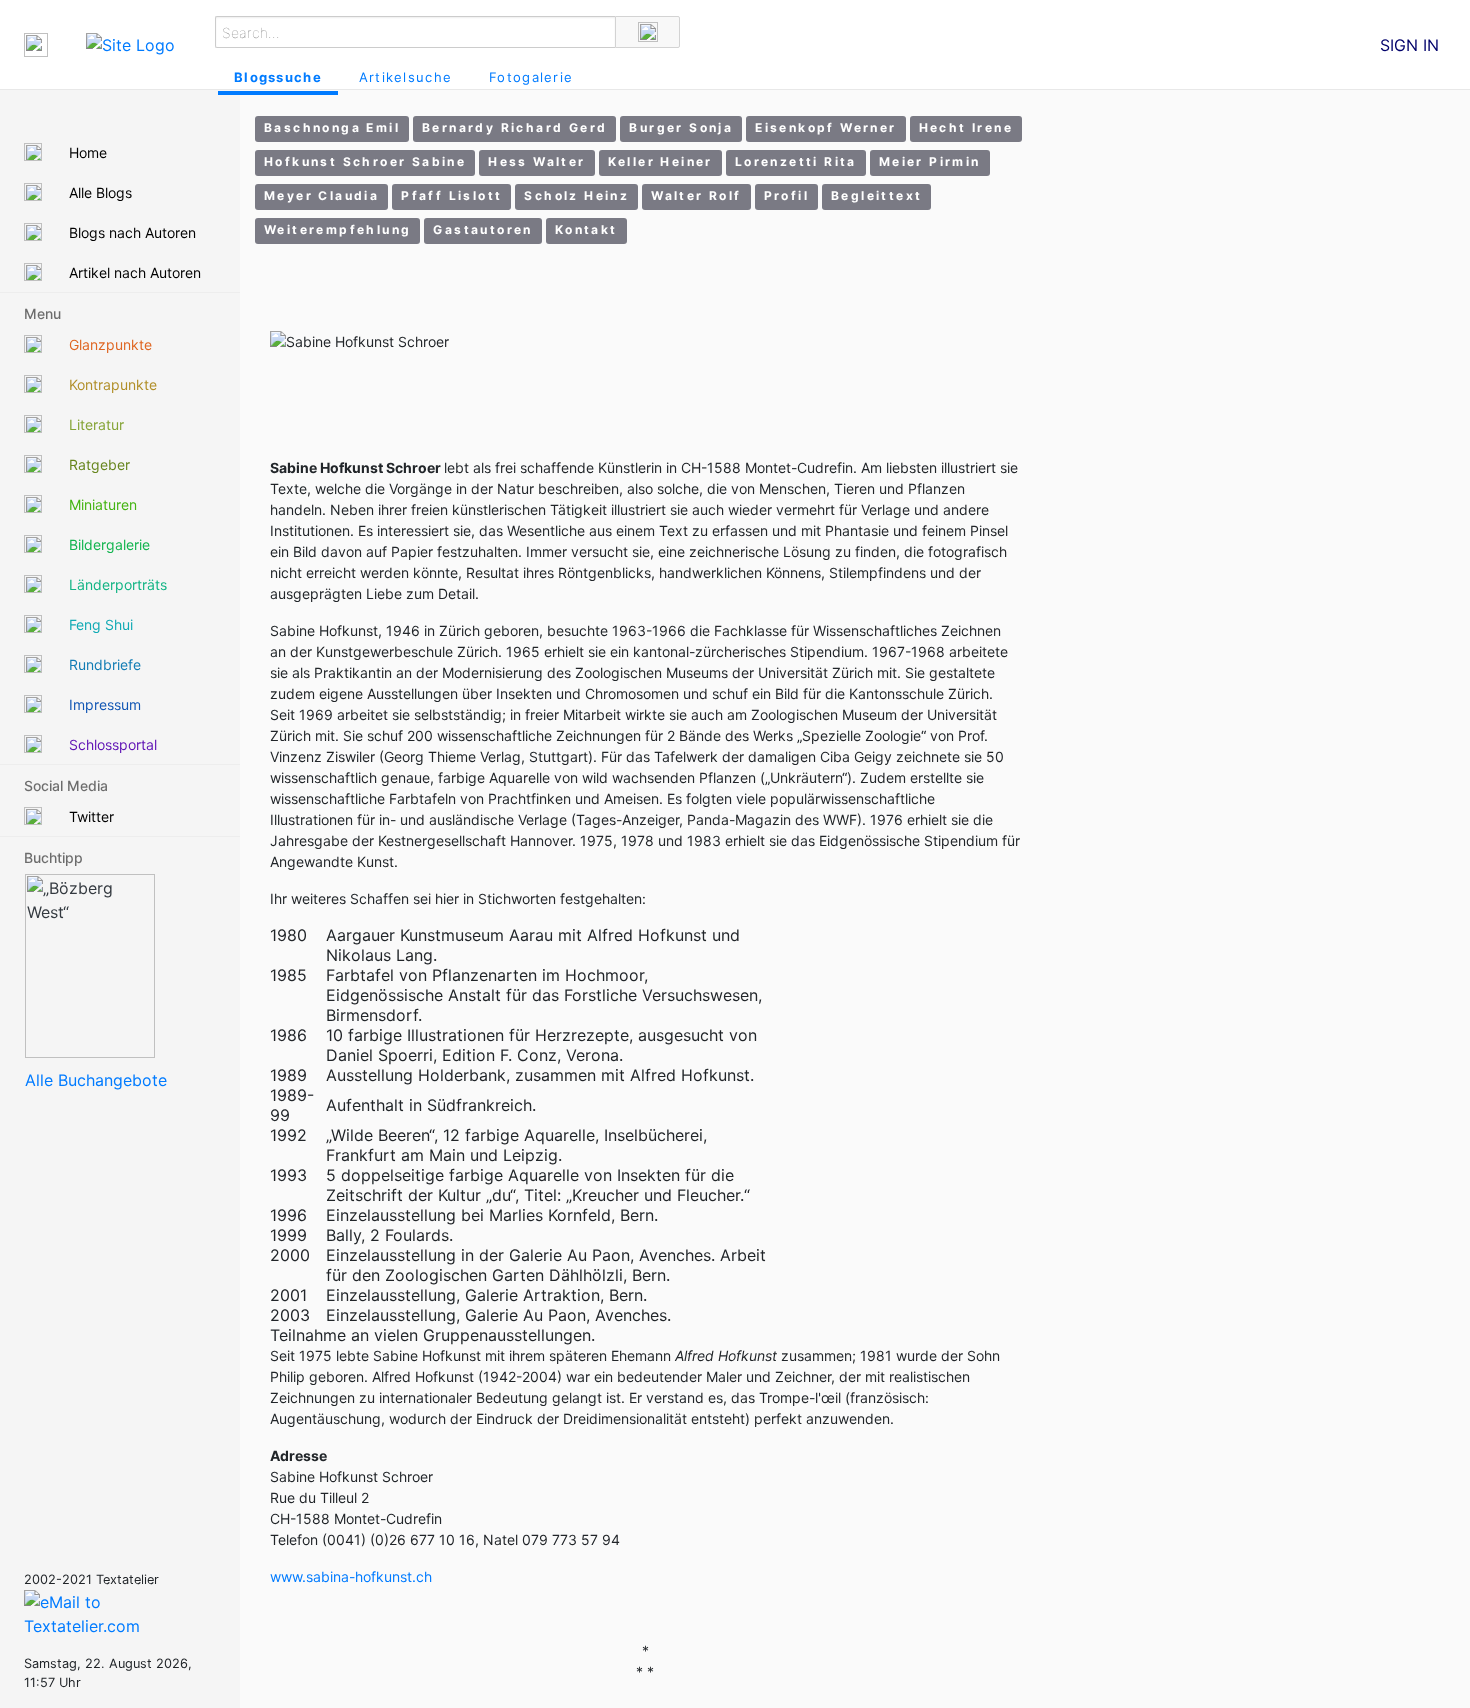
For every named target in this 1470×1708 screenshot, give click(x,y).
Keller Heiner (660, 161)
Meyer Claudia (321, 195)
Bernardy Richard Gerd (514, 127)
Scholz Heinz (576, 195)
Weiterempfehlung (337, 229)
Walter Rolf (696, 195)
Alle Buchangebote (96, 1080)
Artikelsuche (405, 77)
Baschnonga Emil (332, 127)
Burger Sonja (681, 127)
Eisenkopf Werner (825, 127)
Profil (786, 195)
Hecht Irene (966, 127)
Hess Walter (536, 161)
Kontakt (586, 229)
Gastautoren (482, 229)
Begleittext (876, 195)
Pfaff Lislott (451, 195)
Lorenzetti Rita (796, 161)
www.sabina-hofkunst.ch (351, 1576)
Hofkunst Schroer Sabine (365, 161)
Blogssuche (278, 77)
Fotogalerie (531, 77)
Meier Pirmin (930, 161)
